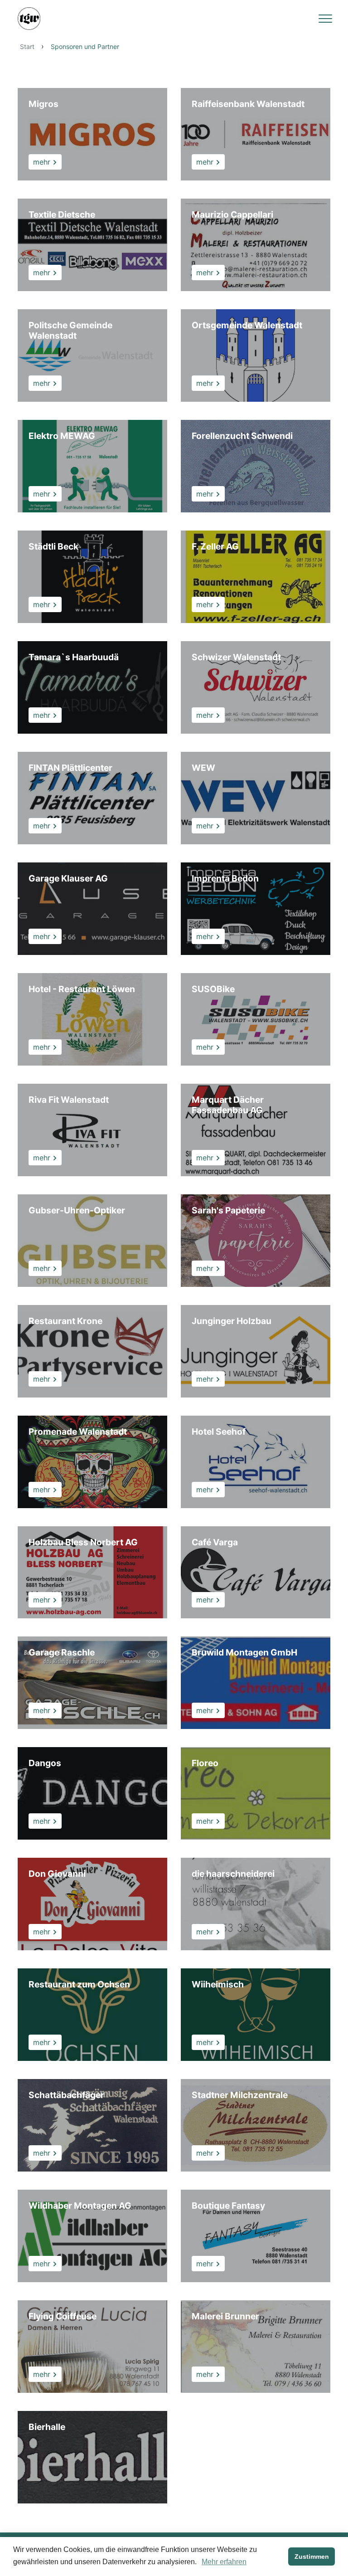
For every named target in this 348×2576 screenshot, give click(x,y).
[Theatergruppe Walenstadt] (29, 19)
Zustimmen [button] (312, 2557)
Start (27, 46)
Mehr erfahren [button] (224, 2562)
